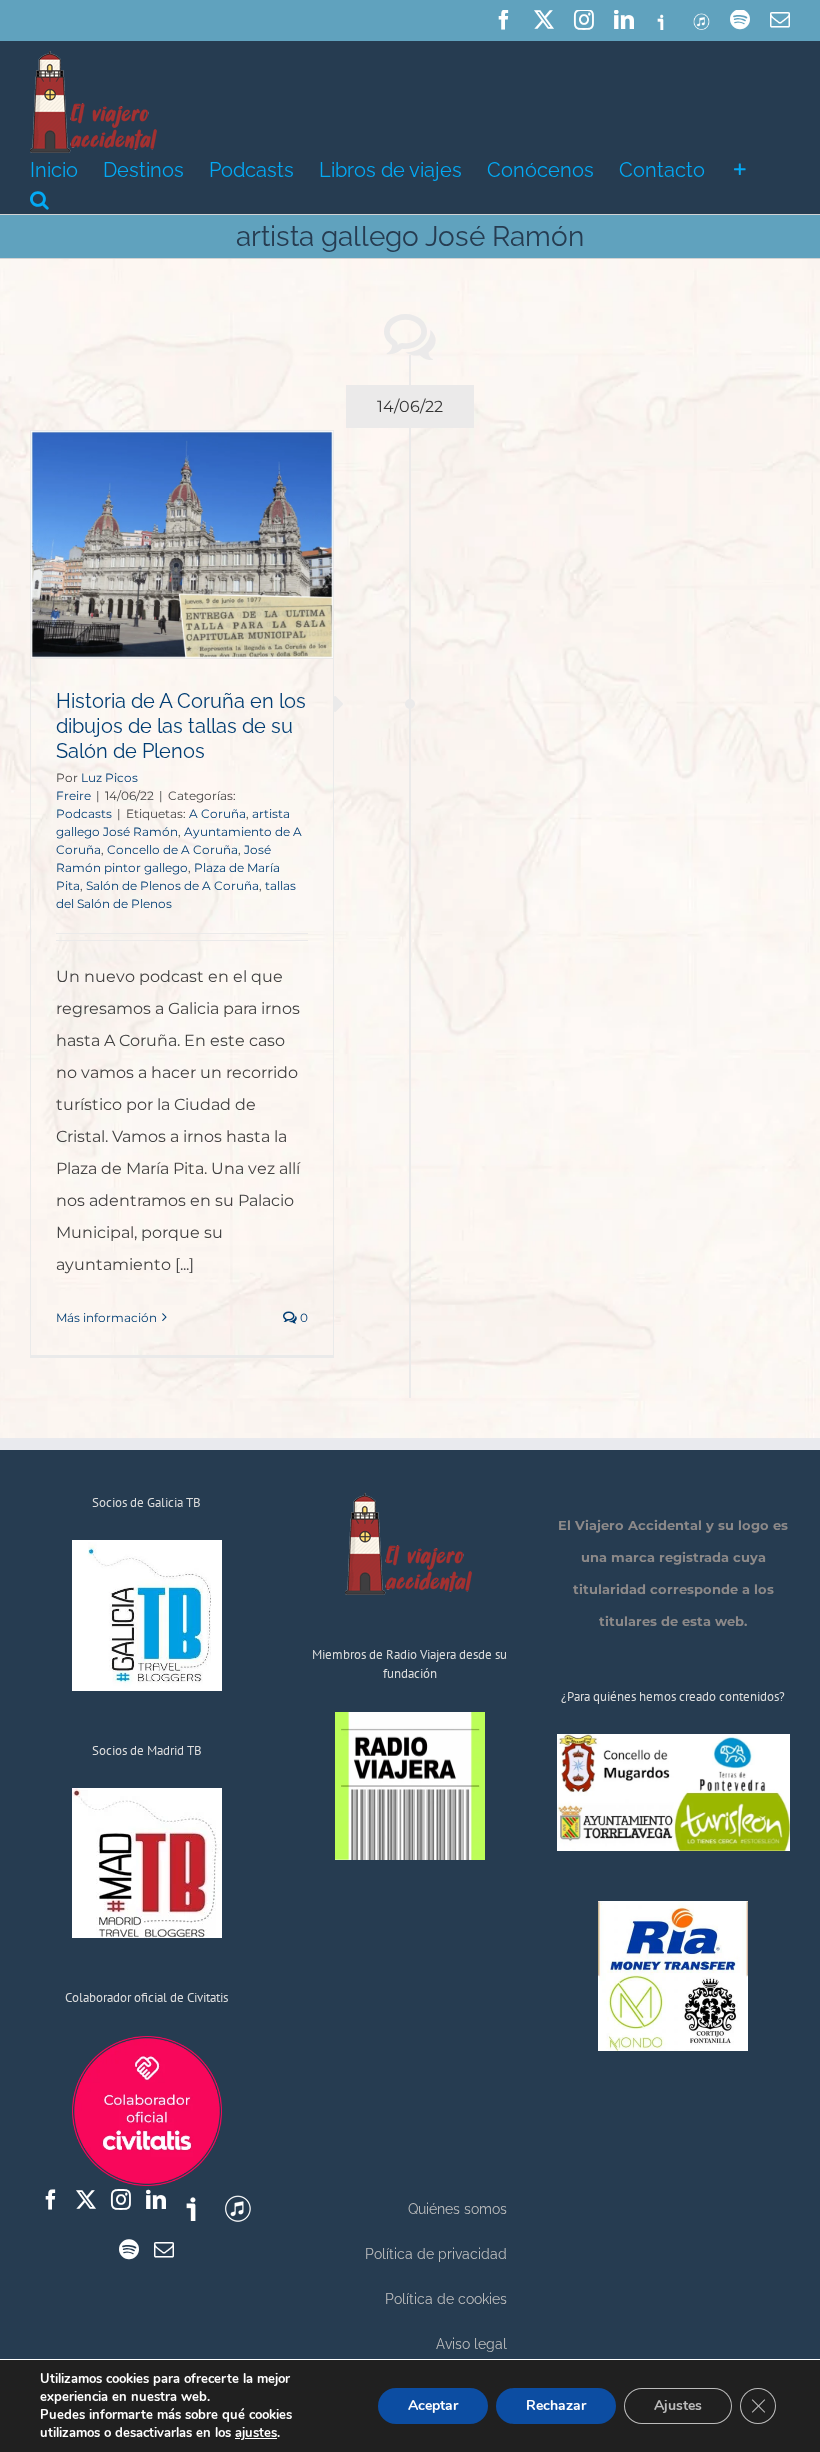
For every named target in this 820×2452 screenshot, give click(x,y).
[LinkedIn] (156, 2200)
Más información (106, 1317)
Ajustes (678, 2405)
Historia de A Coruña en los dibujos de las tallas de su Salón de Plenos (181, 726)
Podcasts (84, 813)
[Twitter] (86, 2200)
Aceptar (433, 2405)
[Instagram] (121, 2200)
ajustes (256, 2433)
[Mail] (164, 2250)
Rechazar (556, 2405)
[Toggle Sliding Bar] (740, 168)
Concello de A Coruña (172, 849)
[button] (39, 198)
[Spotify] (129, 2250)
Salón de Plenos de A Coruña (172, 885)
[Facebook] (51, 2200)
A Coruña (217, 813)
